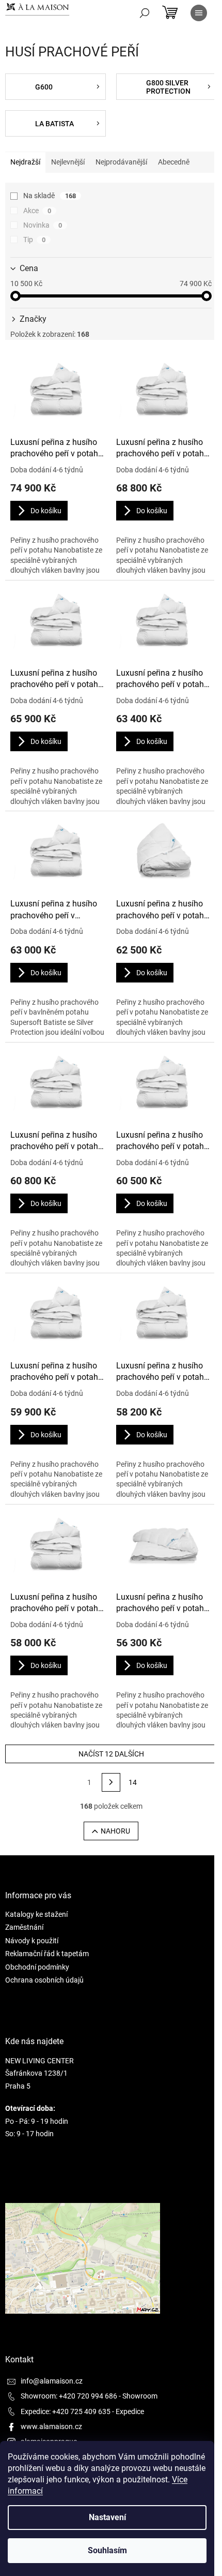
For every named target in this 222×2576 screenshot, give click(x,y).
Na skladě (50, 196)
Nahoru (115, 1831)
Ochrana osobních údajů (44, 1980)
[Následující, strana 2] (111, 1782)
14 (133, 1782)
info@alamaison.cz (52, 2381)
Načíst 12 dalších (111, 1754)
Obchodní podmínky (37, 1967)
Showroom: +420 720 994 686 (69, 2396)
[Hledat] (145, 13)
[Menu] (199, 13)
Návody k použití (32, 1941)
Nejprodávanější (121, 162)
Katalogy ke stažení (36, 1914)
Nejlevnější (68, 162)
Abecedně (174, 162)
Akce (37, 211)
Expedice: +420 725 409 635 (66, 2411)
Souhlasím (107, 2550)
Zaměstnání (24, 1927)
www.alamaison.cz (51, 2426)
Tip (34, 240)
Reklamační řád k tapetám (47, 1954)
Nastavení (107, 2517)
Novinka (43, 225)
